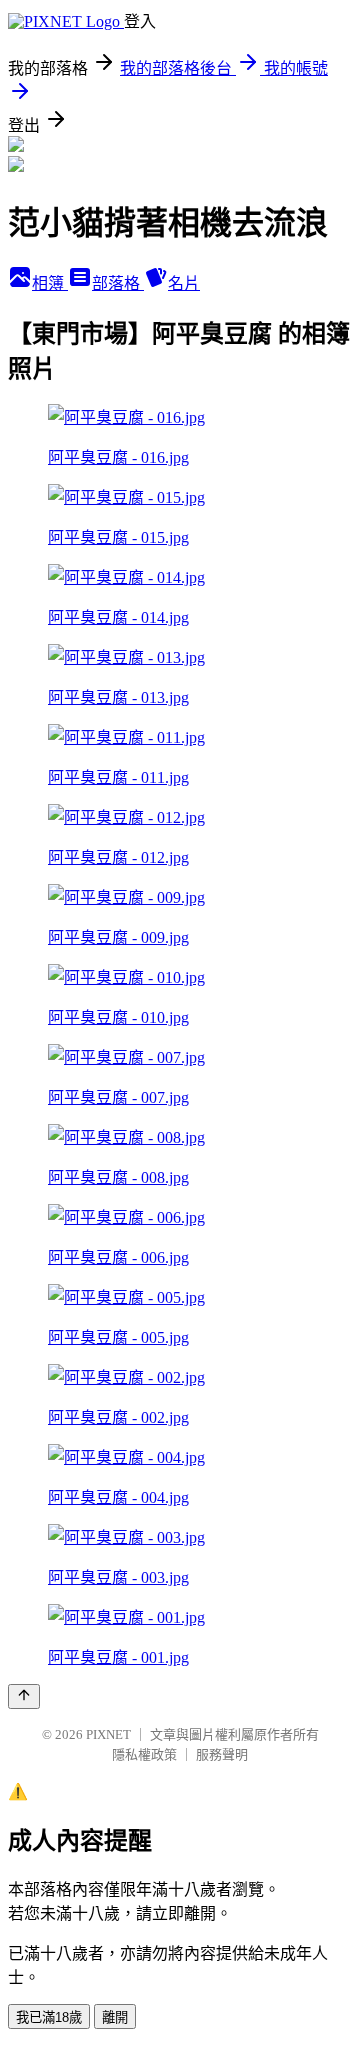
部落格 (118, 283)
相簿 (50, 283)
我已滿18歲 (49, 2017)
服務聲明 (222, 1754)
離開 (115, 2017)
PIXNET (108, 1734)
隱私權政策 (144, 1754)
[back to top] (24, 1696)
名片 (184, 283)
